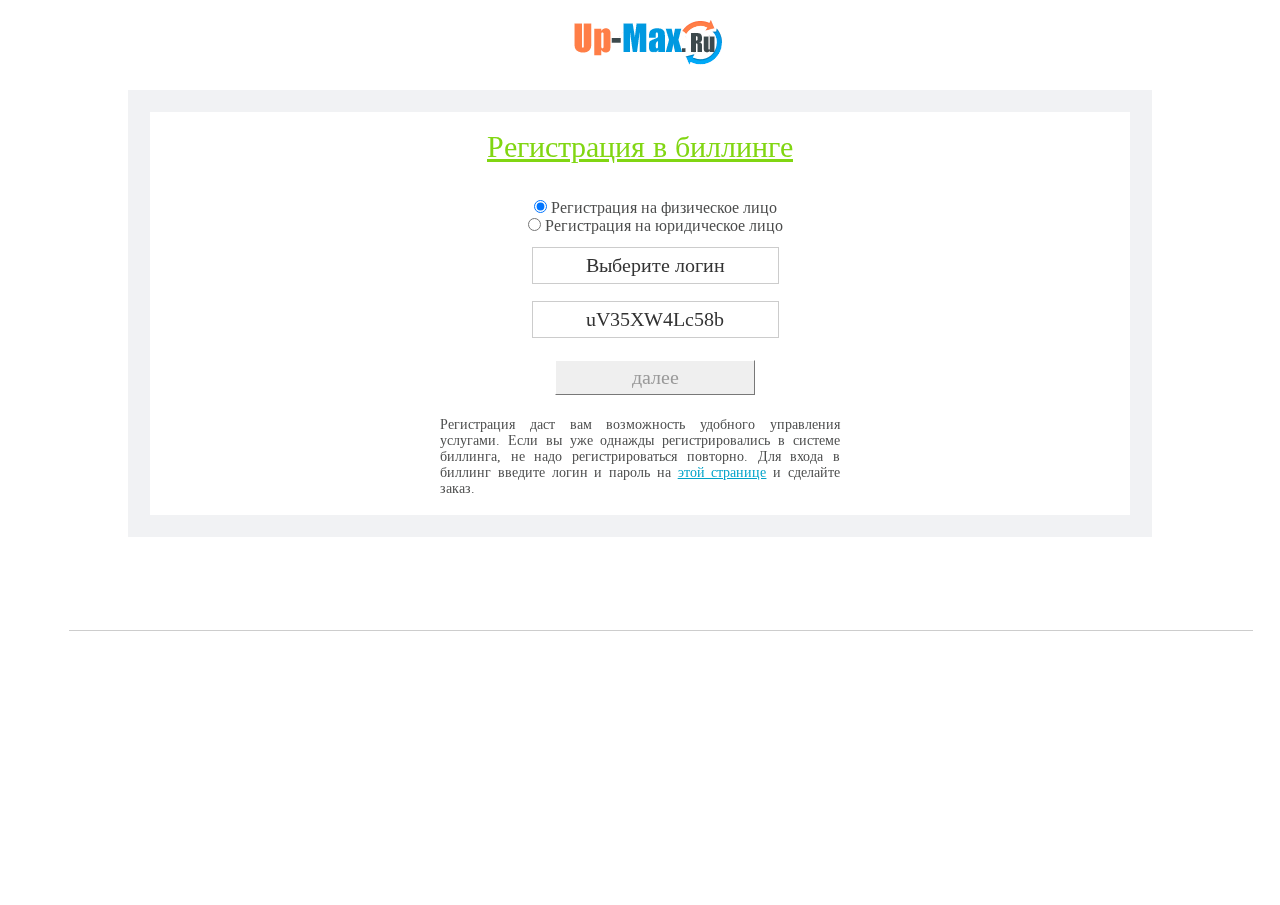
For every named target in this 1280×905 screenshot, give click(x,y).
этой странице (722, 472)
